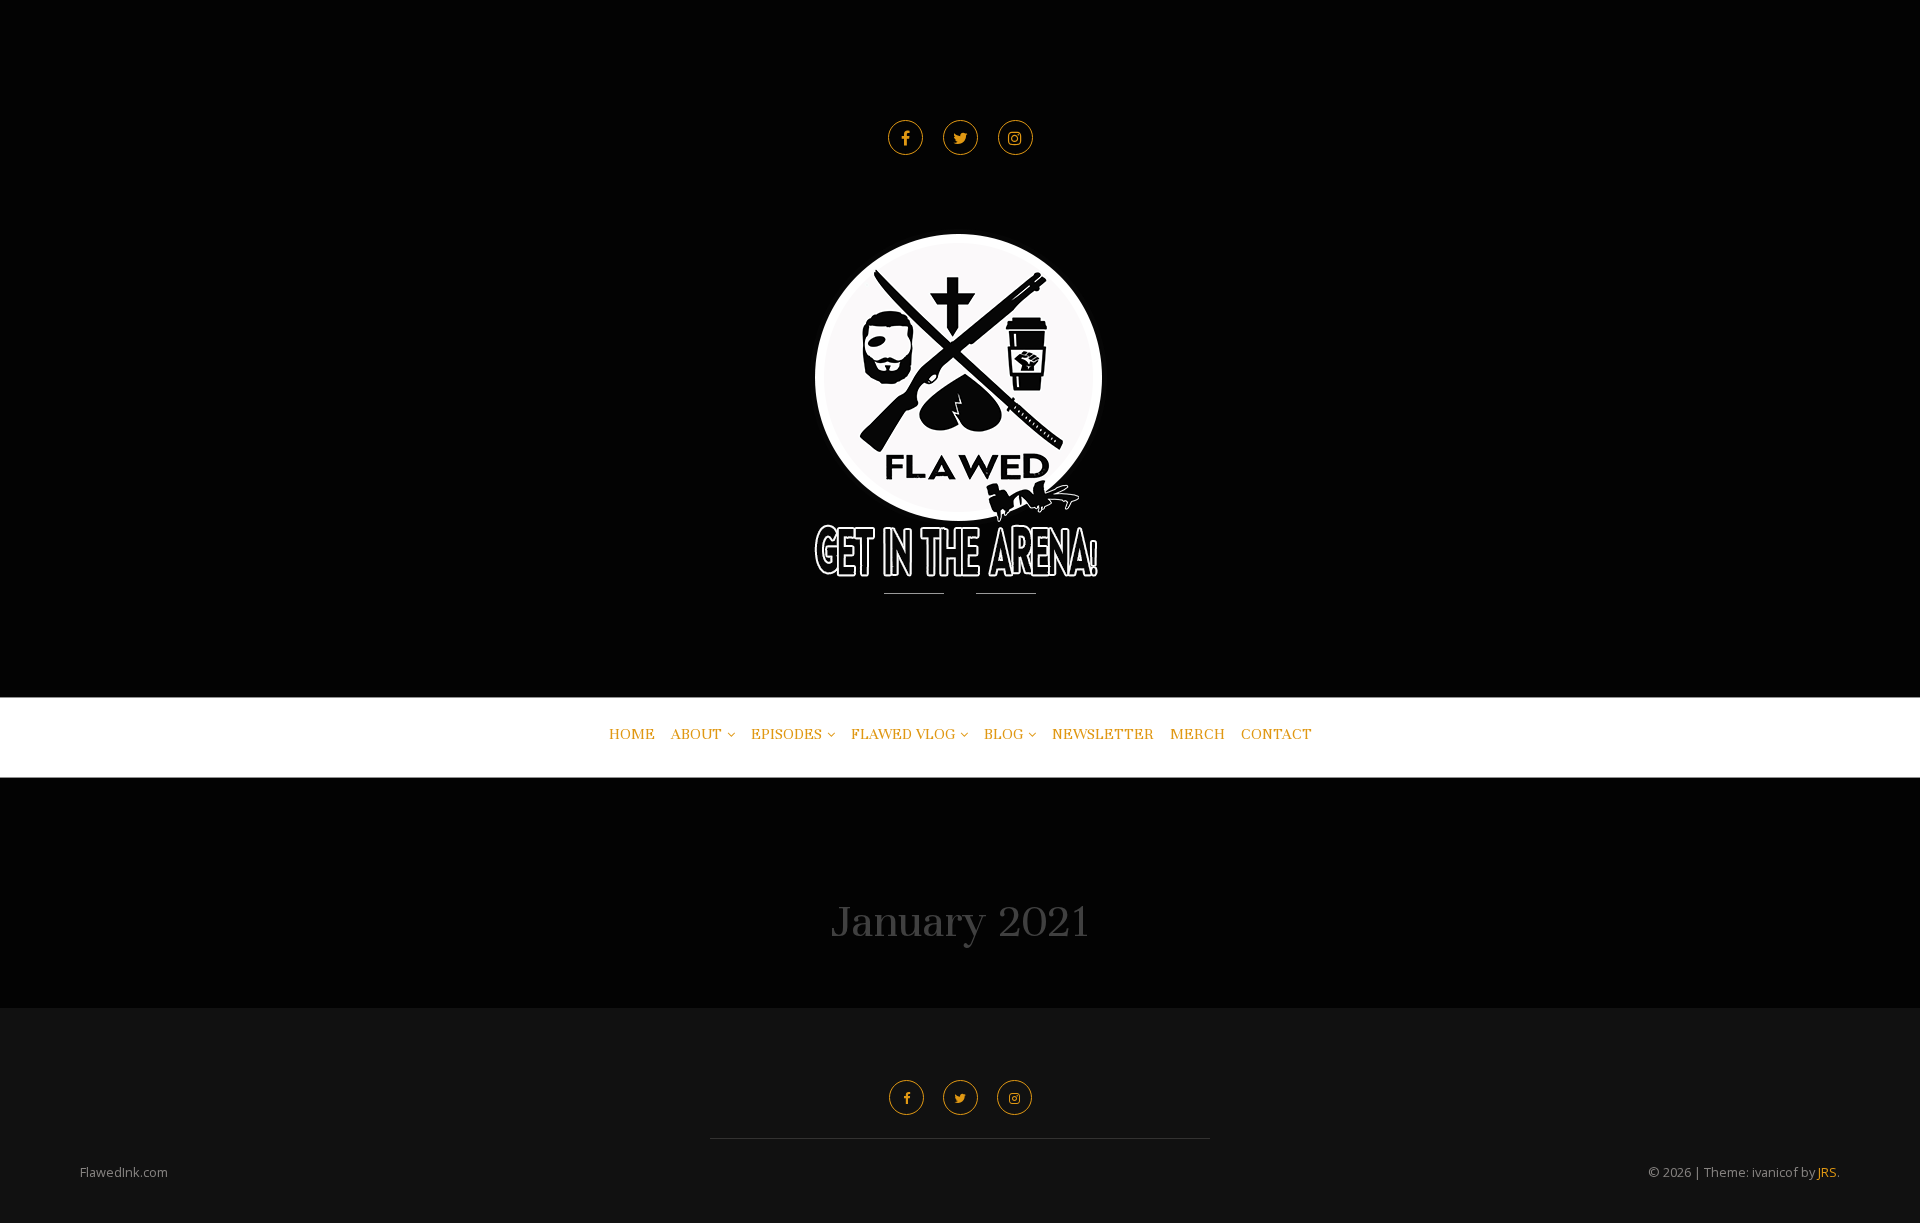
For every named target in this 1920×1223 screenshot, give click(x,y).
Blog (1003, 734)
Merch (1197, 734)
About (696, 734)
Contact (1276, 734)
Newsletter (1103, 734)
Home (632, 734)
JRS (1827, 1172)
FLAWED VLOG (903, 734)
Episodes (786, 734)
